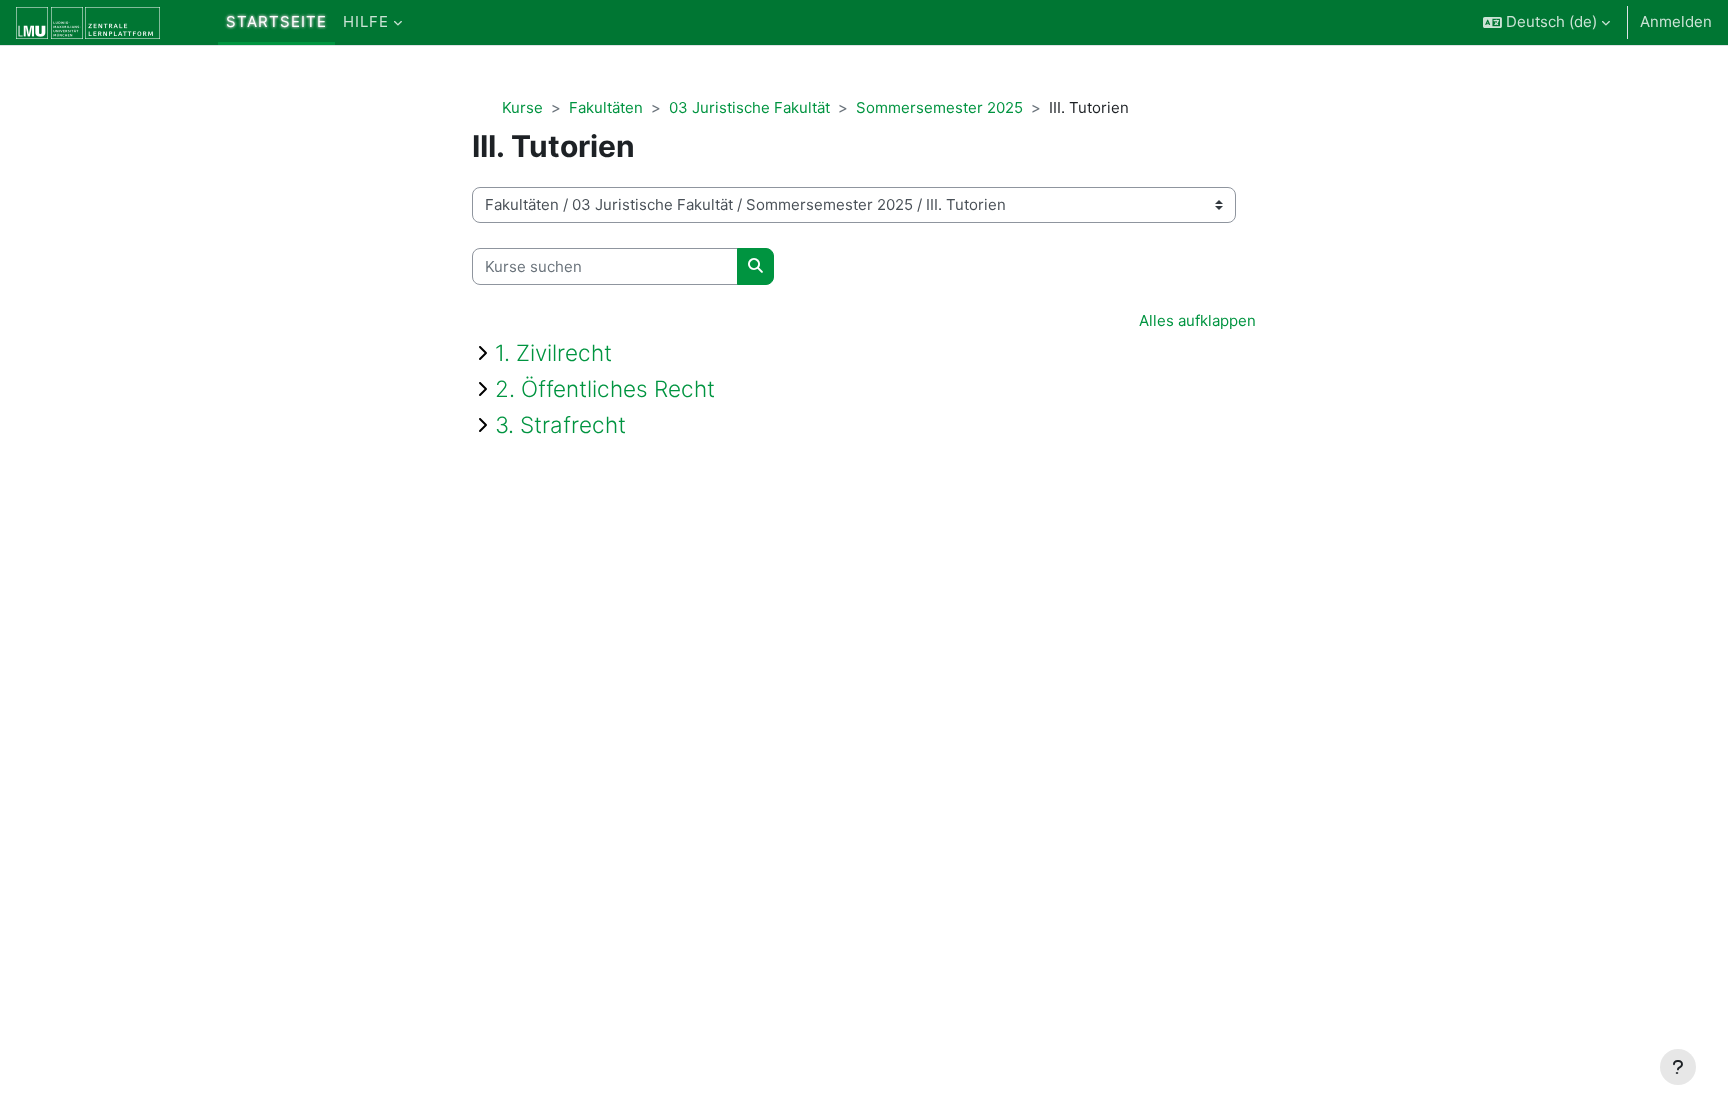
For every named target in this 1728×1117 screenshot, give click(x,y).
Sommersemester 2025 (939, 107)
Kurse (522, 107)
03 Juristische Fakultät (749, 107)
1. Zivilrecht (553, 352)
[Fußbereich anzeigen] (1678, 1067)
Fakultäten (606, 107)
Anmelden (1676, 21)
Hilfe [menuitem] (366, 21)
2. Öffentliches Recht (605, 388)
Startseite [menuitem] (276, 21)
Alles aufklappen (1197, 320)
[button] (1546, 22)
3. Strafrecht (560, 424)
